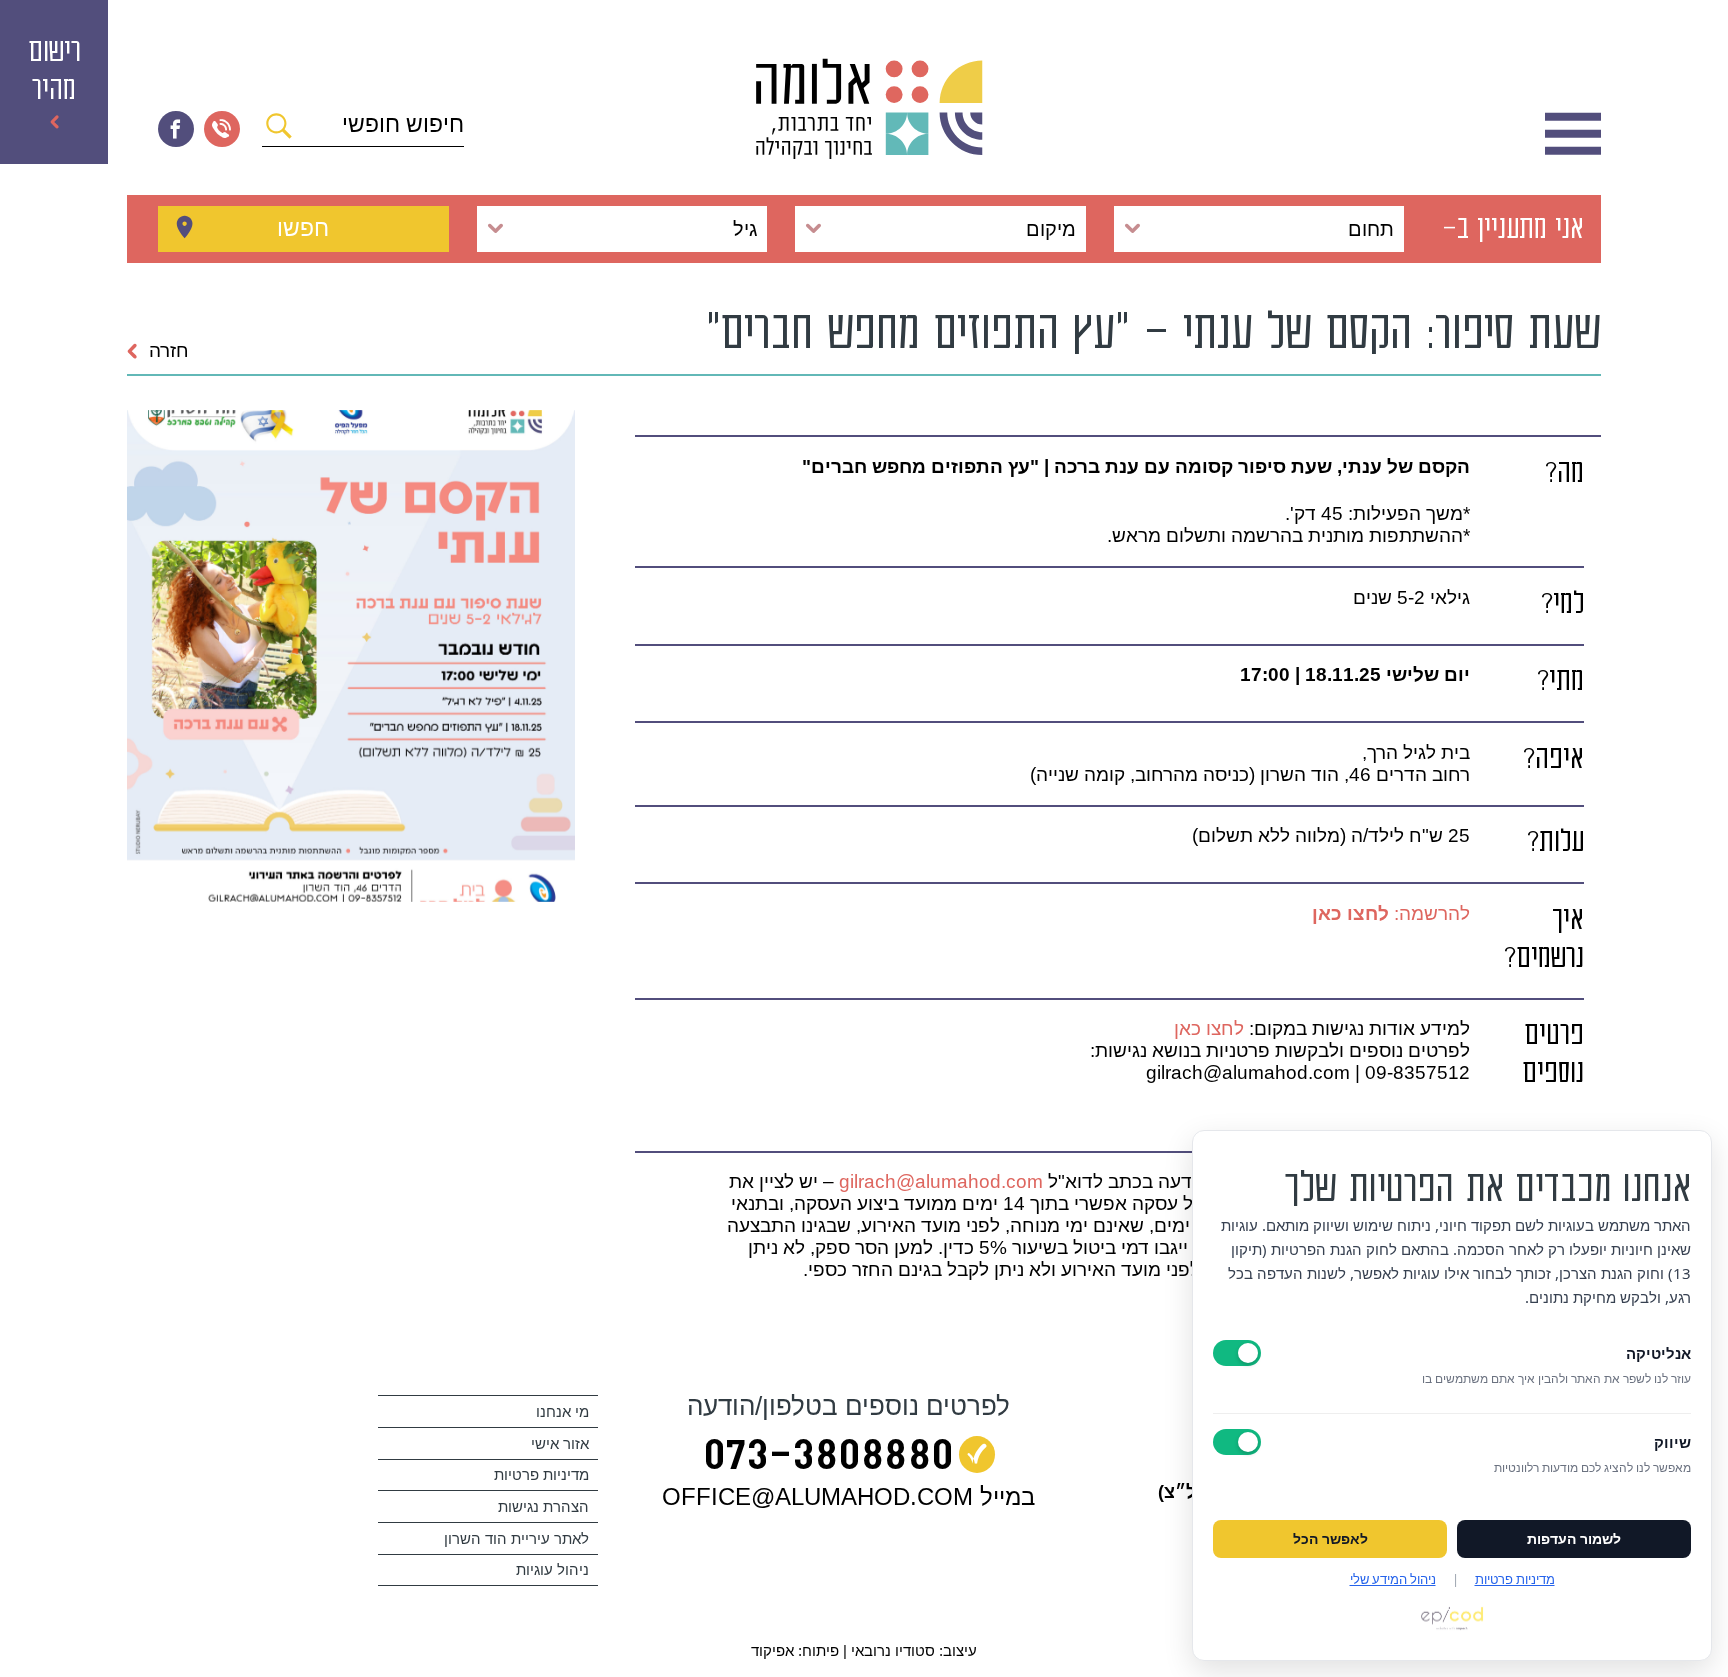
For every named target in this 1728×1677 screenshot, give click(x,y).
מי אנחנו (562, 1411)
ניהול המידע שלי (1393, 1579)
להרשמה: (1391, 913)
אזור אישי (560, 1443)
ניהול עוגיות (552, 1569)
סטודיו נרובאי (893, 1650)
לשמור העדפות (1574, 1539)
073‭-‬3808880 (828, 1459)
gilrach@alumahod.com (941, 1181)
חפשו (303, 228)
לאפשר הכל (1330, 1539)
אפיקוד (772, 1650)
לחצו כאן (1209, 1028)
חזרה (169, 350)
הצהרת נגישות (543, 1506)
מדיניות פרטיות (541, 1474)
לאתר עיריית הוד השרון (516, 1538)
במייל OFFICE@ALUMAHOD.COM (848, 1496)
